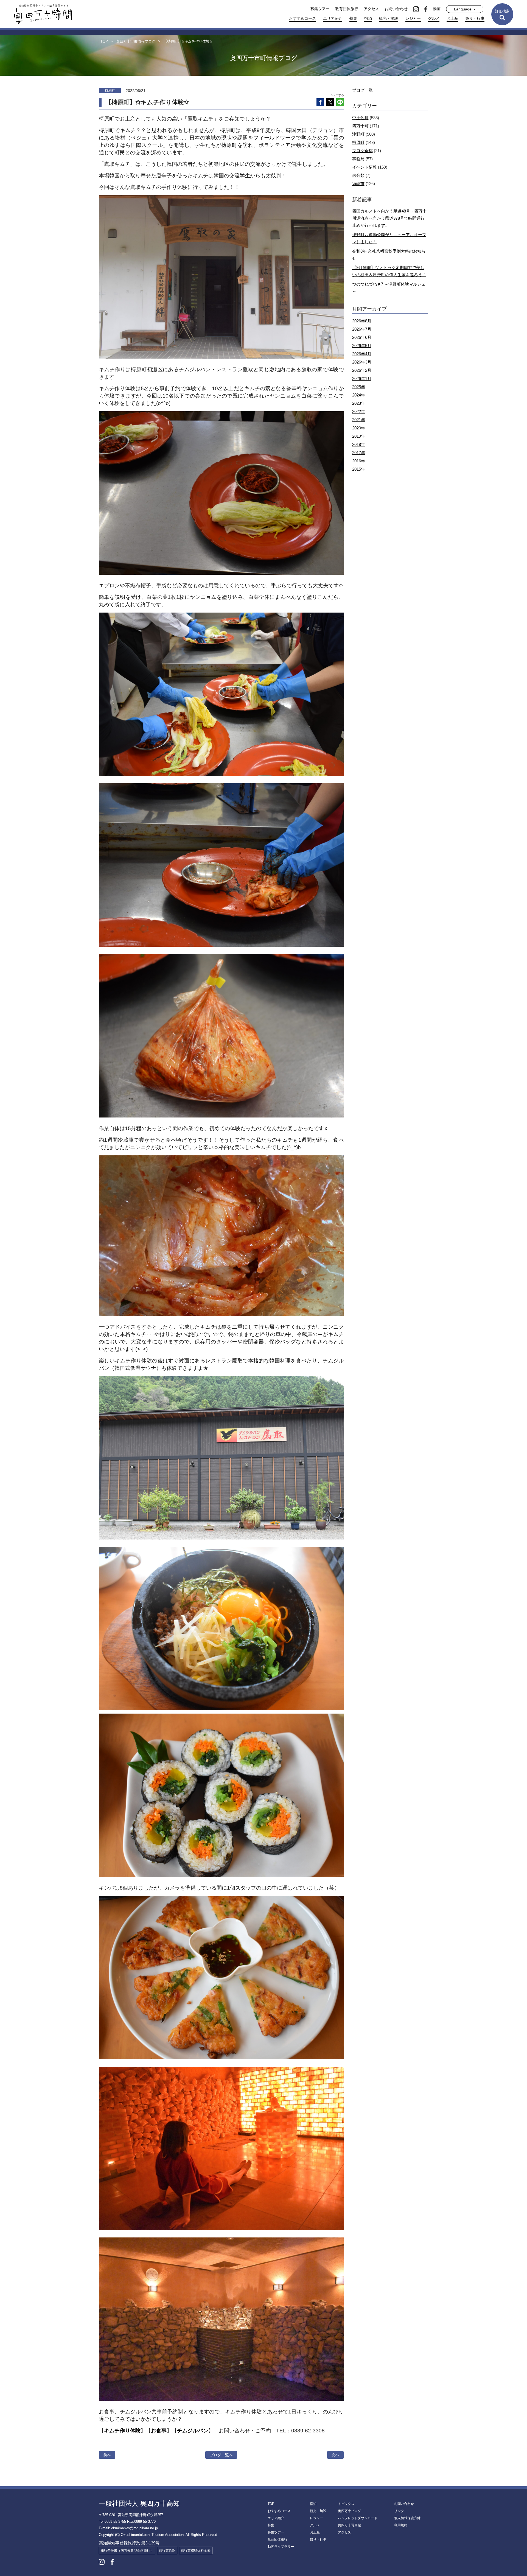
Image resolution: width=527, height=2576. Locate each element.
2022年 (359, 411)
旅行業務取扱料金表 (196, 2550)
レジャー (413, 18)
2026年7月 (362, 329)
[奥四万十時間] (43, 14)
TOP (271, 2504)
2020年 (359, 428)
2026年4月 (362, 354)
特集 (353, 18)
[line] (340, 102)
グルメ (434, 18)
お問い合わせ (396, 9)
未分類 (358, 175)
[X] (330, 102)
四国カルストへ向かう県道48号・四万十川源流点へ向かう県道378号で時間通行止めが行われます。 (389, 218)
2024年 (359, 395)
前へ (107, 2455)
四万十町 (360, 126)
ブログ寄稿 (362, 151)
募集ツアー (320, 9)
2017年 (359, 453)
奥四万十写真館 (349, 2525)
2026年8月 (362, 321)
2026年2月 (362, 370)
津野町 (358, 134)
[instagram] (416, 9)
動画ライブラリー (281, 2547)
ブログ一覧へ (221, 2455)
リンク (399, 2511)
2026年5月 (362, 346)
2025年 (359, 387)
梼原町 (358, 142)
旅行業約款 (167, 2550)
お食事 (159, 2431)
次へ (335, 2455)
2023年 (359, 403)
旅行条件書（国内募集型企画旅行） (127, 2550)
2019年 (359, 436)
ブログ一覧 (362, 90)
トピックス (346, 2504)
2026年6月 (362, 337)
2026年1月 (362, 378)
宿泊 (368, 18)
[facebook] (426, 9)
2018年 (359, 444)
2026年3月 (362, 362)
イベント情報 (365, 167)
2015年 (359, 469)
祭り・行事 (475, 18)
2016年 (359, 461)
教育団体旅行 (347, 9)
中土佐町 (360, 118)
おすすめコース (302, 18)
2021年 (359, 420)
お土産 (452, 18)
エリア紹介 (333, 18)
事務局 (358, 159)
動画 (437, 9)
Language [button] (463, 9)
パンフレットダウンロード (358, 2518)
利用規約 (401, 2525)
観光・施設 (389, 18)
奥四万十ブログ (349, 2511)
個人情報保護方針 (407, 2518)
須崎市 (358, 184)
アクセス (371, 9)
